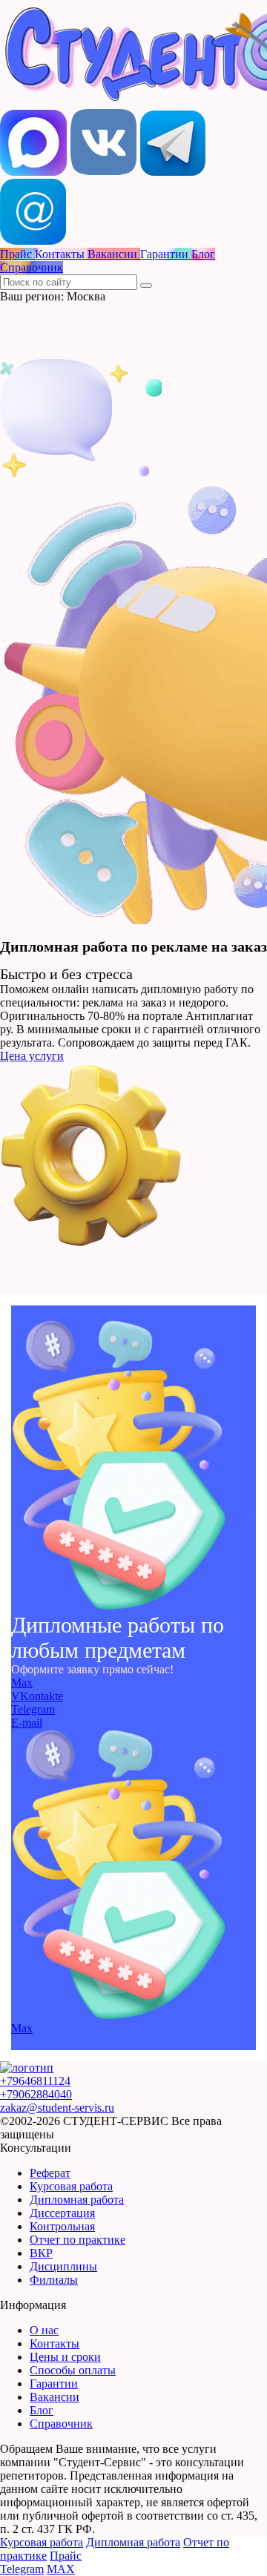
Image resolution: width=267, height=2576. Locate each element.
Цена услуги (32, 1056)
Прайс (66, 2556)
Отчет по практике (78, 2240)
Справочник (61, 2424)
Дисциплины (63, 2266)
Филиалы (54, 2280)
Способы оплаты (73, 2370)
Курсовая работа (71, 2186)
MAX (61, 2569)
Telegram (33, 1709)
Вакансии (55, 2397)
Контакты (55, 2343)
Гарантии (54, 2384)
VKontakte (37, 1696)
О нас (44, 2330)
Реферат (50, 2173)
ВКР (41, 2253)
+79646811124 (35, 2081)
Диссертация (62, 2213)
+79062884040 (36, 2094)
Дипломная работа (77, 2200)
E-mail (27, 1723)
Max (22, 1683)
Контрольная (62, 2226)
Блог (42, 2410)
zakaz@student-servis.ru (57, 2108)
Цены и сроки (65, 2357)
